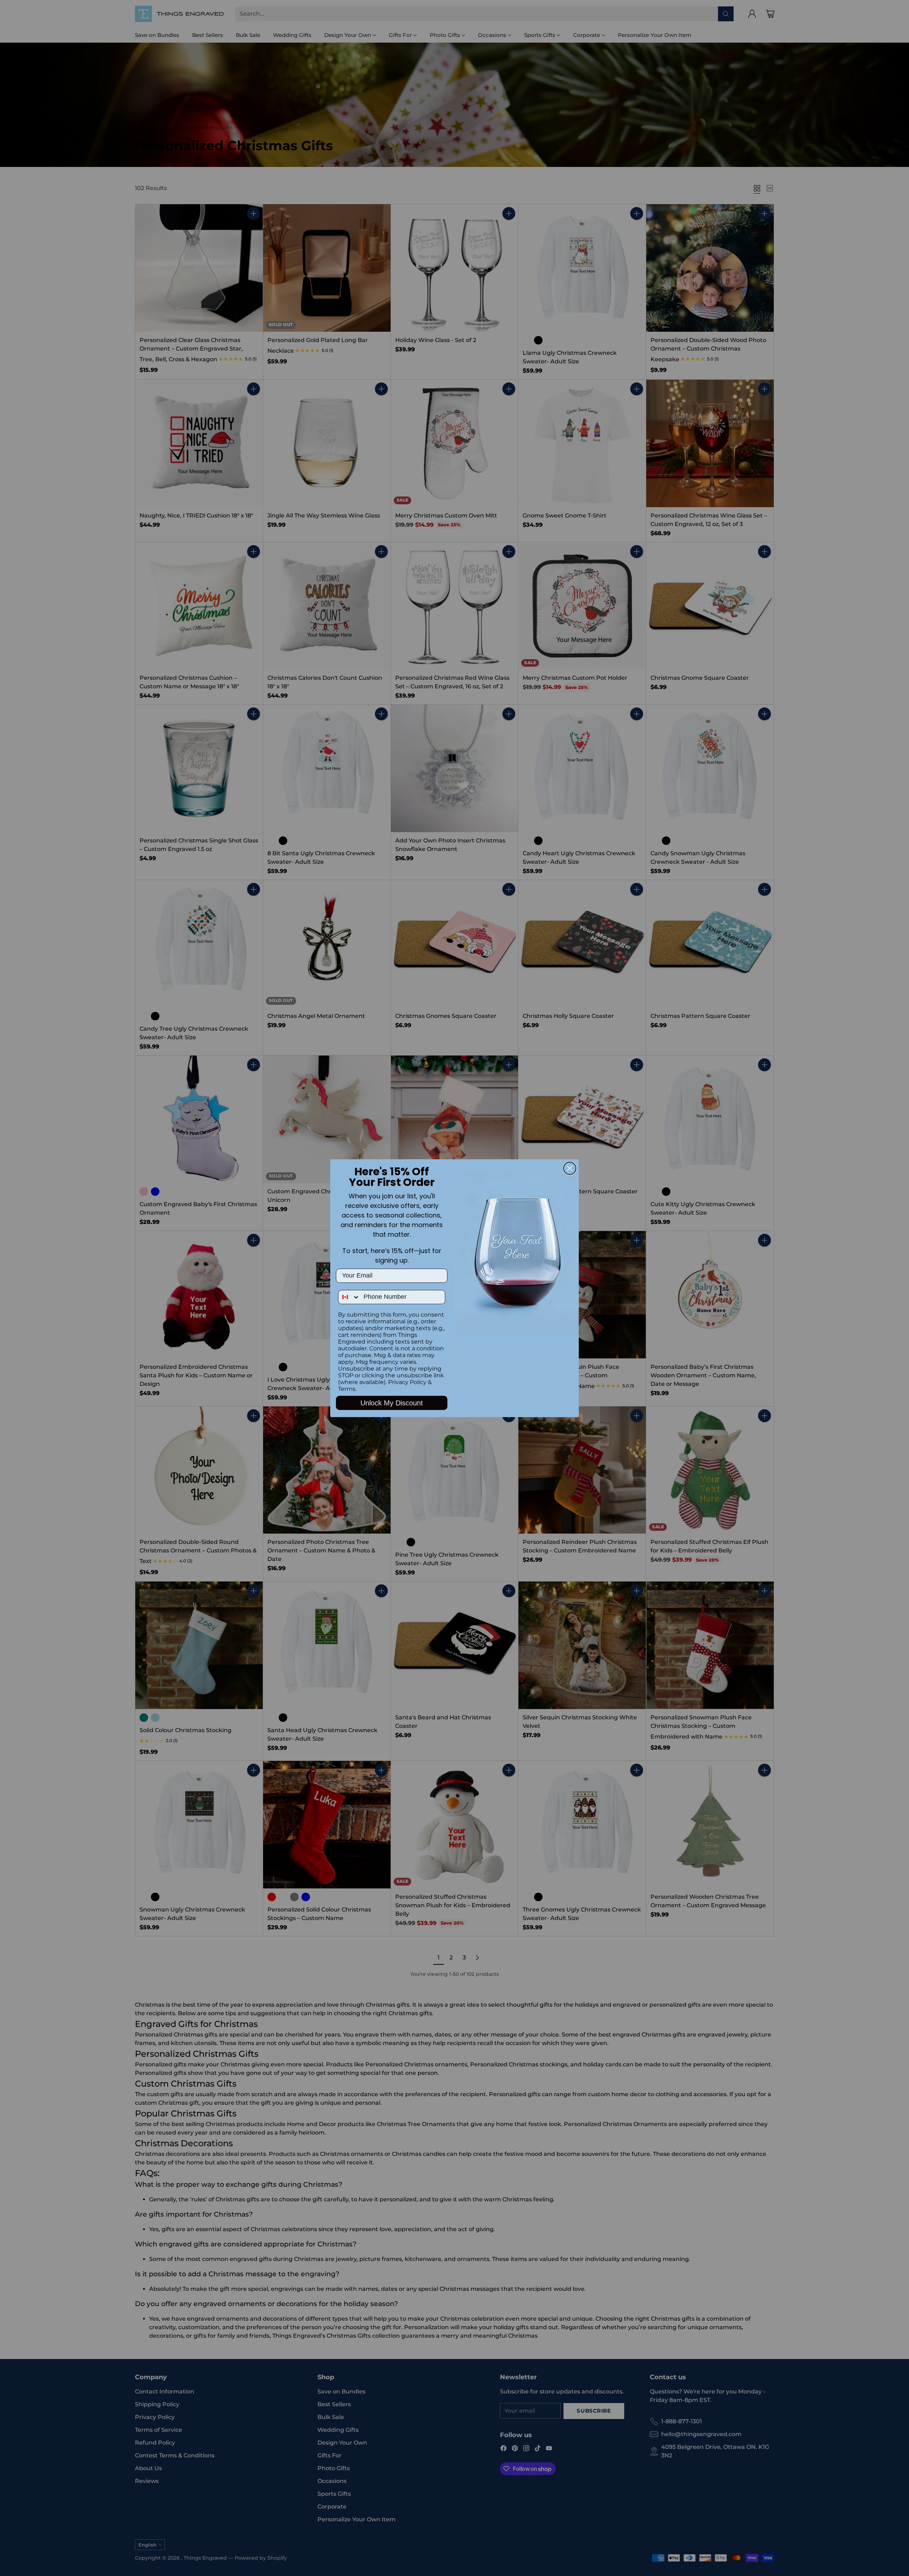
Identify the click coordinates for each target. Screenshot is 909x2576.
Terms (347, 1389)
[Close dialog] (570, 1168)
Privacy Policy (407, 1382)
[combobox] (349, 1297)
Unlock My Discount (392, 1403)
